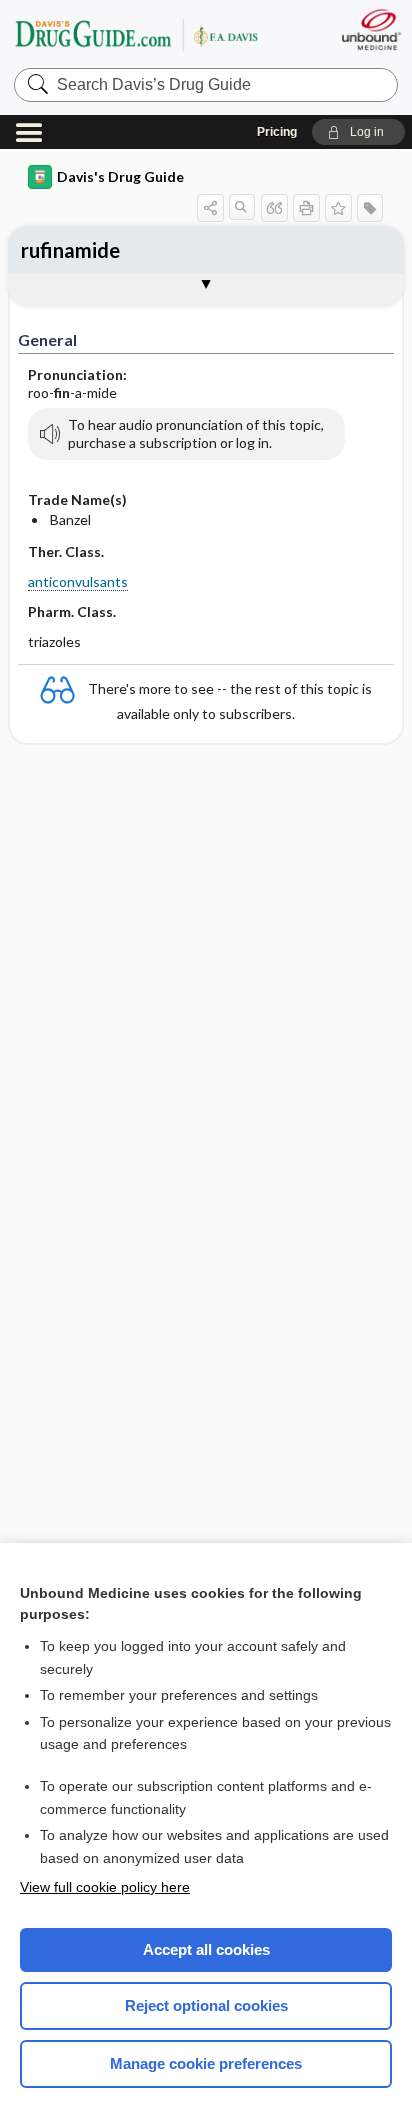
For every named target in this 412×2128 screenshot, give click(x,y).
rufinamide (70, 250)
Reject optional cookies (206, 2005)
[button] (358, 132)
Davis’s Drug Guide (136, 34)
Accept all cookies (206, 1949)
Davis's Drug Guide (120, 176)
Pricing (277, 132)
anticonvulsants (78, 581)
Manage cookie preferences (206, 2063)
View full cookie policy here (105, 1887)
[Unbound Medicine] (370, 29)
